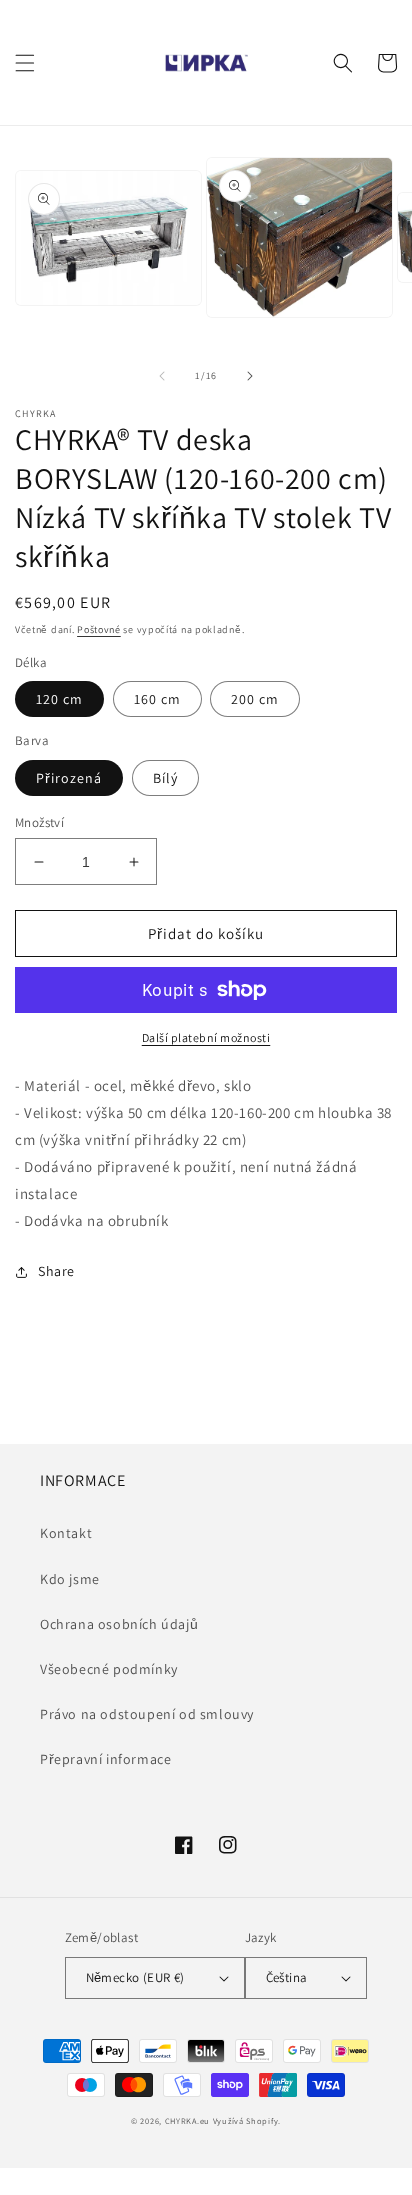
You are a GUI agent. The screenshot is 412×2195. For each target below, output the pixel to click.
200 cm (255, 699)
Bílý (165, 778)
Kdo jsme (70, 1579)
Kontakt (66, 1533)
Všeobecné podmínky (109, 1669)
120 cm (59, 699)
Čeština (287, 1977)
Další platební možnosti (206, 1037)
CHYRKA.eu (187, 2120)
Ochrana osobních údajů (119, 1624)
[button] (25, 63)
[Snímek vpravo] (250, 376)
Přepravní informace (105, 1759)
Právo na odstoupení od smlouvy (147, 1714)
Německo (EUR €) (135, 1977)
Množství (39, 822)
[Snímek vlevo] (162, 376)
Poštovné (99, 629)
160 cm (157, 699)
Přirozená (69, 778)
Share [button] (56, 1271)
